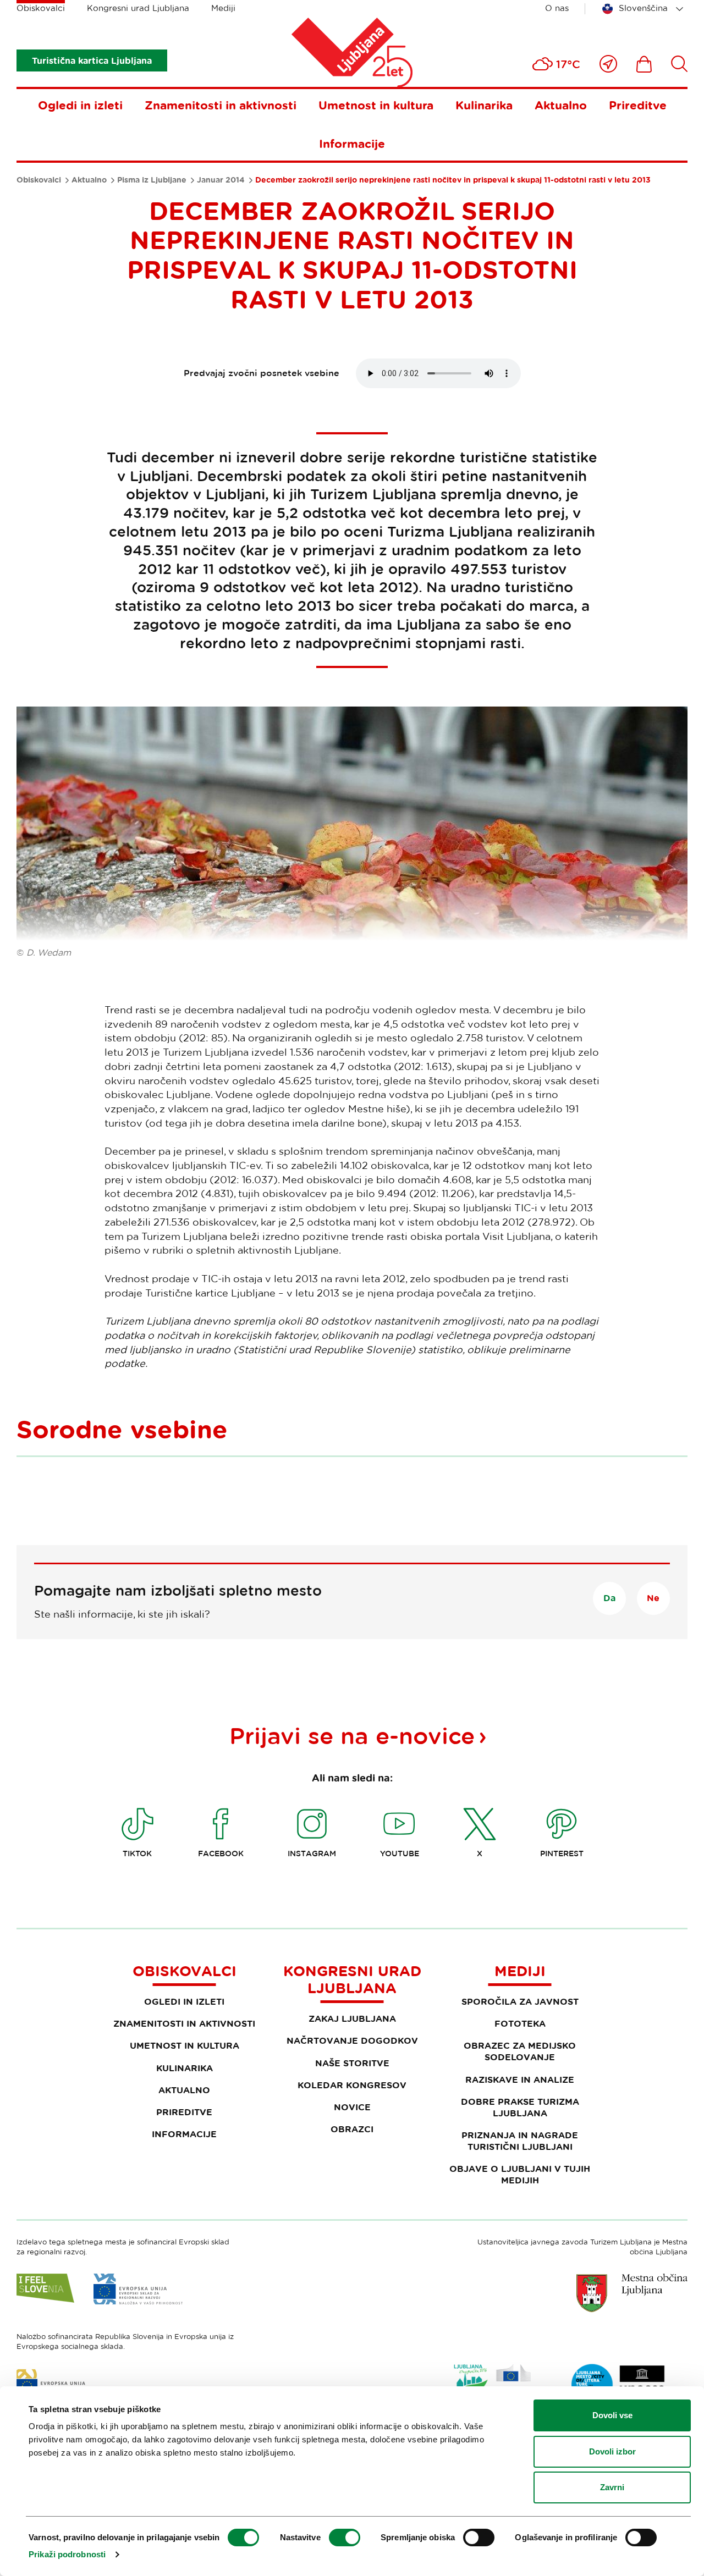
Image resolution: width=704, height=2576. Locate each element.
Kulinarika (484, 105)
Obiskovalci (41, 8)
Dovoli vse (612, 2415)
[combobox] (645, 9)
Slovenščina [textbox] (643, 8)
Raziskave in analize (520, 2079)
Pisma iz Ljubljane (152, 180)
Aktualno (561, 105)
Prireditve (638, 105)
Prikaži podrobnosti (67, 2554)
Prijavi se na (352, 1735)
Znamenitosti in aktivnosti (221, 105)
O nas (557, 8)
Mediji (223, 8)
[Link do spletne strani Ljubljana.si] (632, 2293)
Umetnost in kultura (376, 105)
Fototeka (520, 2023)
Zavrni (612, 2487)
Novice (352, 2107)
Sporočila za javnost (520, 2001)
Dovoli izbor (612, 2451)
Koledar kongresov (352, 2085)
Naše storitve (352, 2063)
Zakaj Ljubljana (352, 2018)
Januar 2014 (221, 180)
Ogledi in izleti (80, 105)
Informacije (352, 144)
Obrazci (352, 2129)
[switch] (345, 2538)
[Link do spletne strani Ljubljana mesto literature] (619, 2385)
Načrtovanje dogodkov (352, 2040)
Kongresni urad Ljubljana (138, 8)
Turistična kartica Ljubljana (92, 60)
